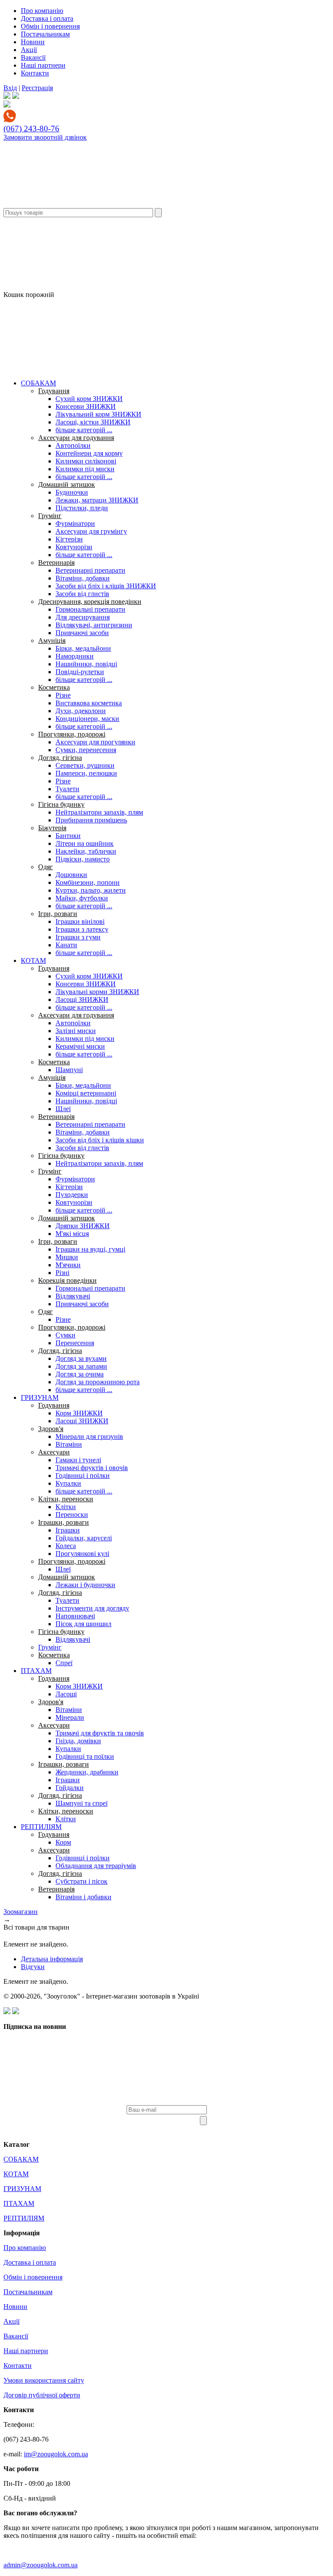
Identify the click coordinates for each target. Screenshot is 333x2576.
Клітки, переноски (66, 1499)
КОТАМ (33, 960)
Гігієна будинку (61, 804)
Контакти (35, 73)
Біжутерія (52, 828)
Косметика (54, 687)
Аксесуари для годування (76, 438)
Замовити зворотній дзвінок (45, 137)
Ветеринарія (56, 562)
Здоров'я (51, 1429)
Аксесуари (54, 1452)
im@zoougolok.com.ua (56, 2454)
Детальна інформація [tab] (52, 1959)
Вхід (10, 88)
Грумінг (50, 516)
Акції (29, 50)
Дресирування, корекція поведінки (90, 602)
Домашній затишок (67, 484)
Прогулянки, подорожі (72, 734)
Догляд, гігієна (60, 758)
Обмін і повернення (50, 26)
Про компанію (42, 11)
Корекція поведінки (67, 1280)
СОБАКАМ (38, 383)
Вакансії (33, 57)
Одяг (46, 867)
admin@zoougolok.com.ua (41, 2565)
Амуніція (52, 641)
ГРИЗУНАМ (40, 1397)
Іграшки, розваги (64, 1522)
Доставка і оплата (47, 18)
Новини (33, 42)
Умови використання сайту (44, 2380)
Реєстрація (37, 88)
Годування (54, 391)
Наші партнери (43, 65)
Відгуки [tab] (33, 1967)
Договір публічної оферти (42, 2395)
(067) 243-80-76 (31, 129)
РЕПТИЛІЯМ (41, 1827)
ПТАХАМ (36, 1671)
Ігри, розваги (58, 914)
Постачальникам (45, 34)
